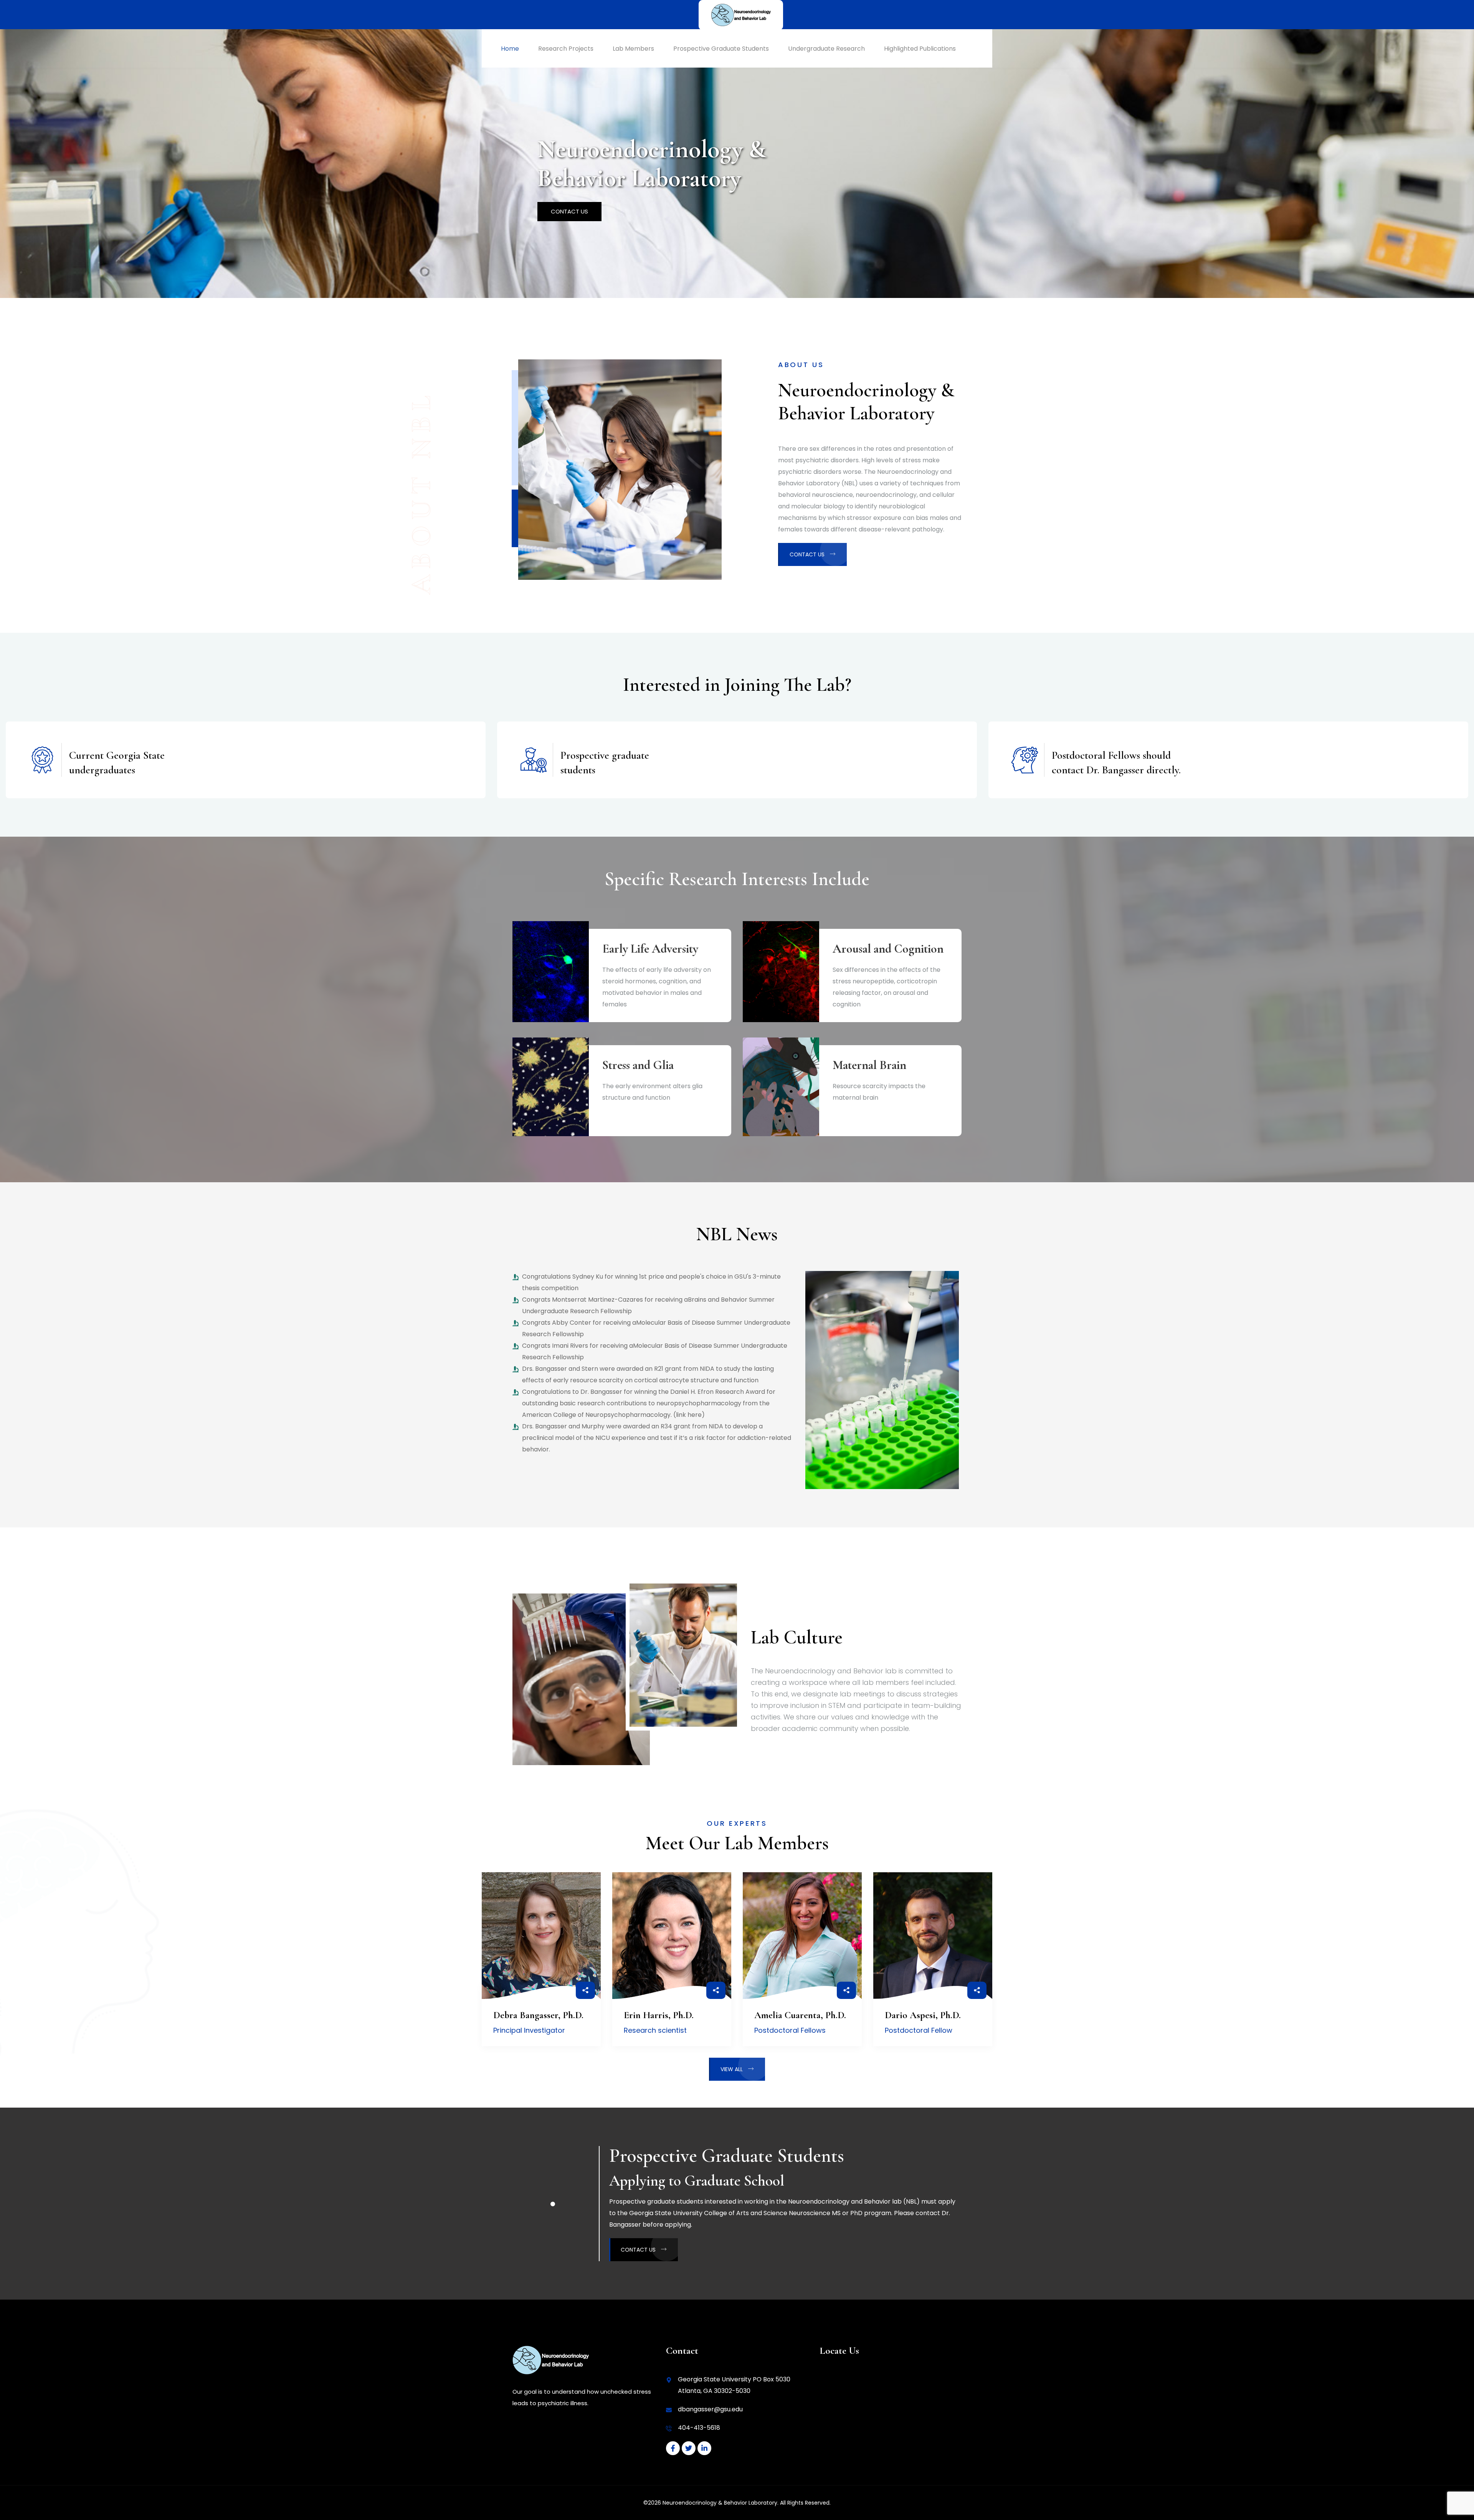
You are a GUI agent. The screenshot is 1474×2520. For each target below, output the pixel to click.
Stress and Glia (638, 1065)
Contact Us (569, 211)
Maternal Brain (869, 1065)
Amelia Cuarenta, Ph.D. (800, 2015)
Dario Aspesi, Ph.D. (923, 2015)
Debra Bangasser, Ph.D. (538, 2015)
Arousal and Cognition (888, 949)
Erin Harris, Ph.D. (659, 2015)
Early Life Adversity (650, 949)
